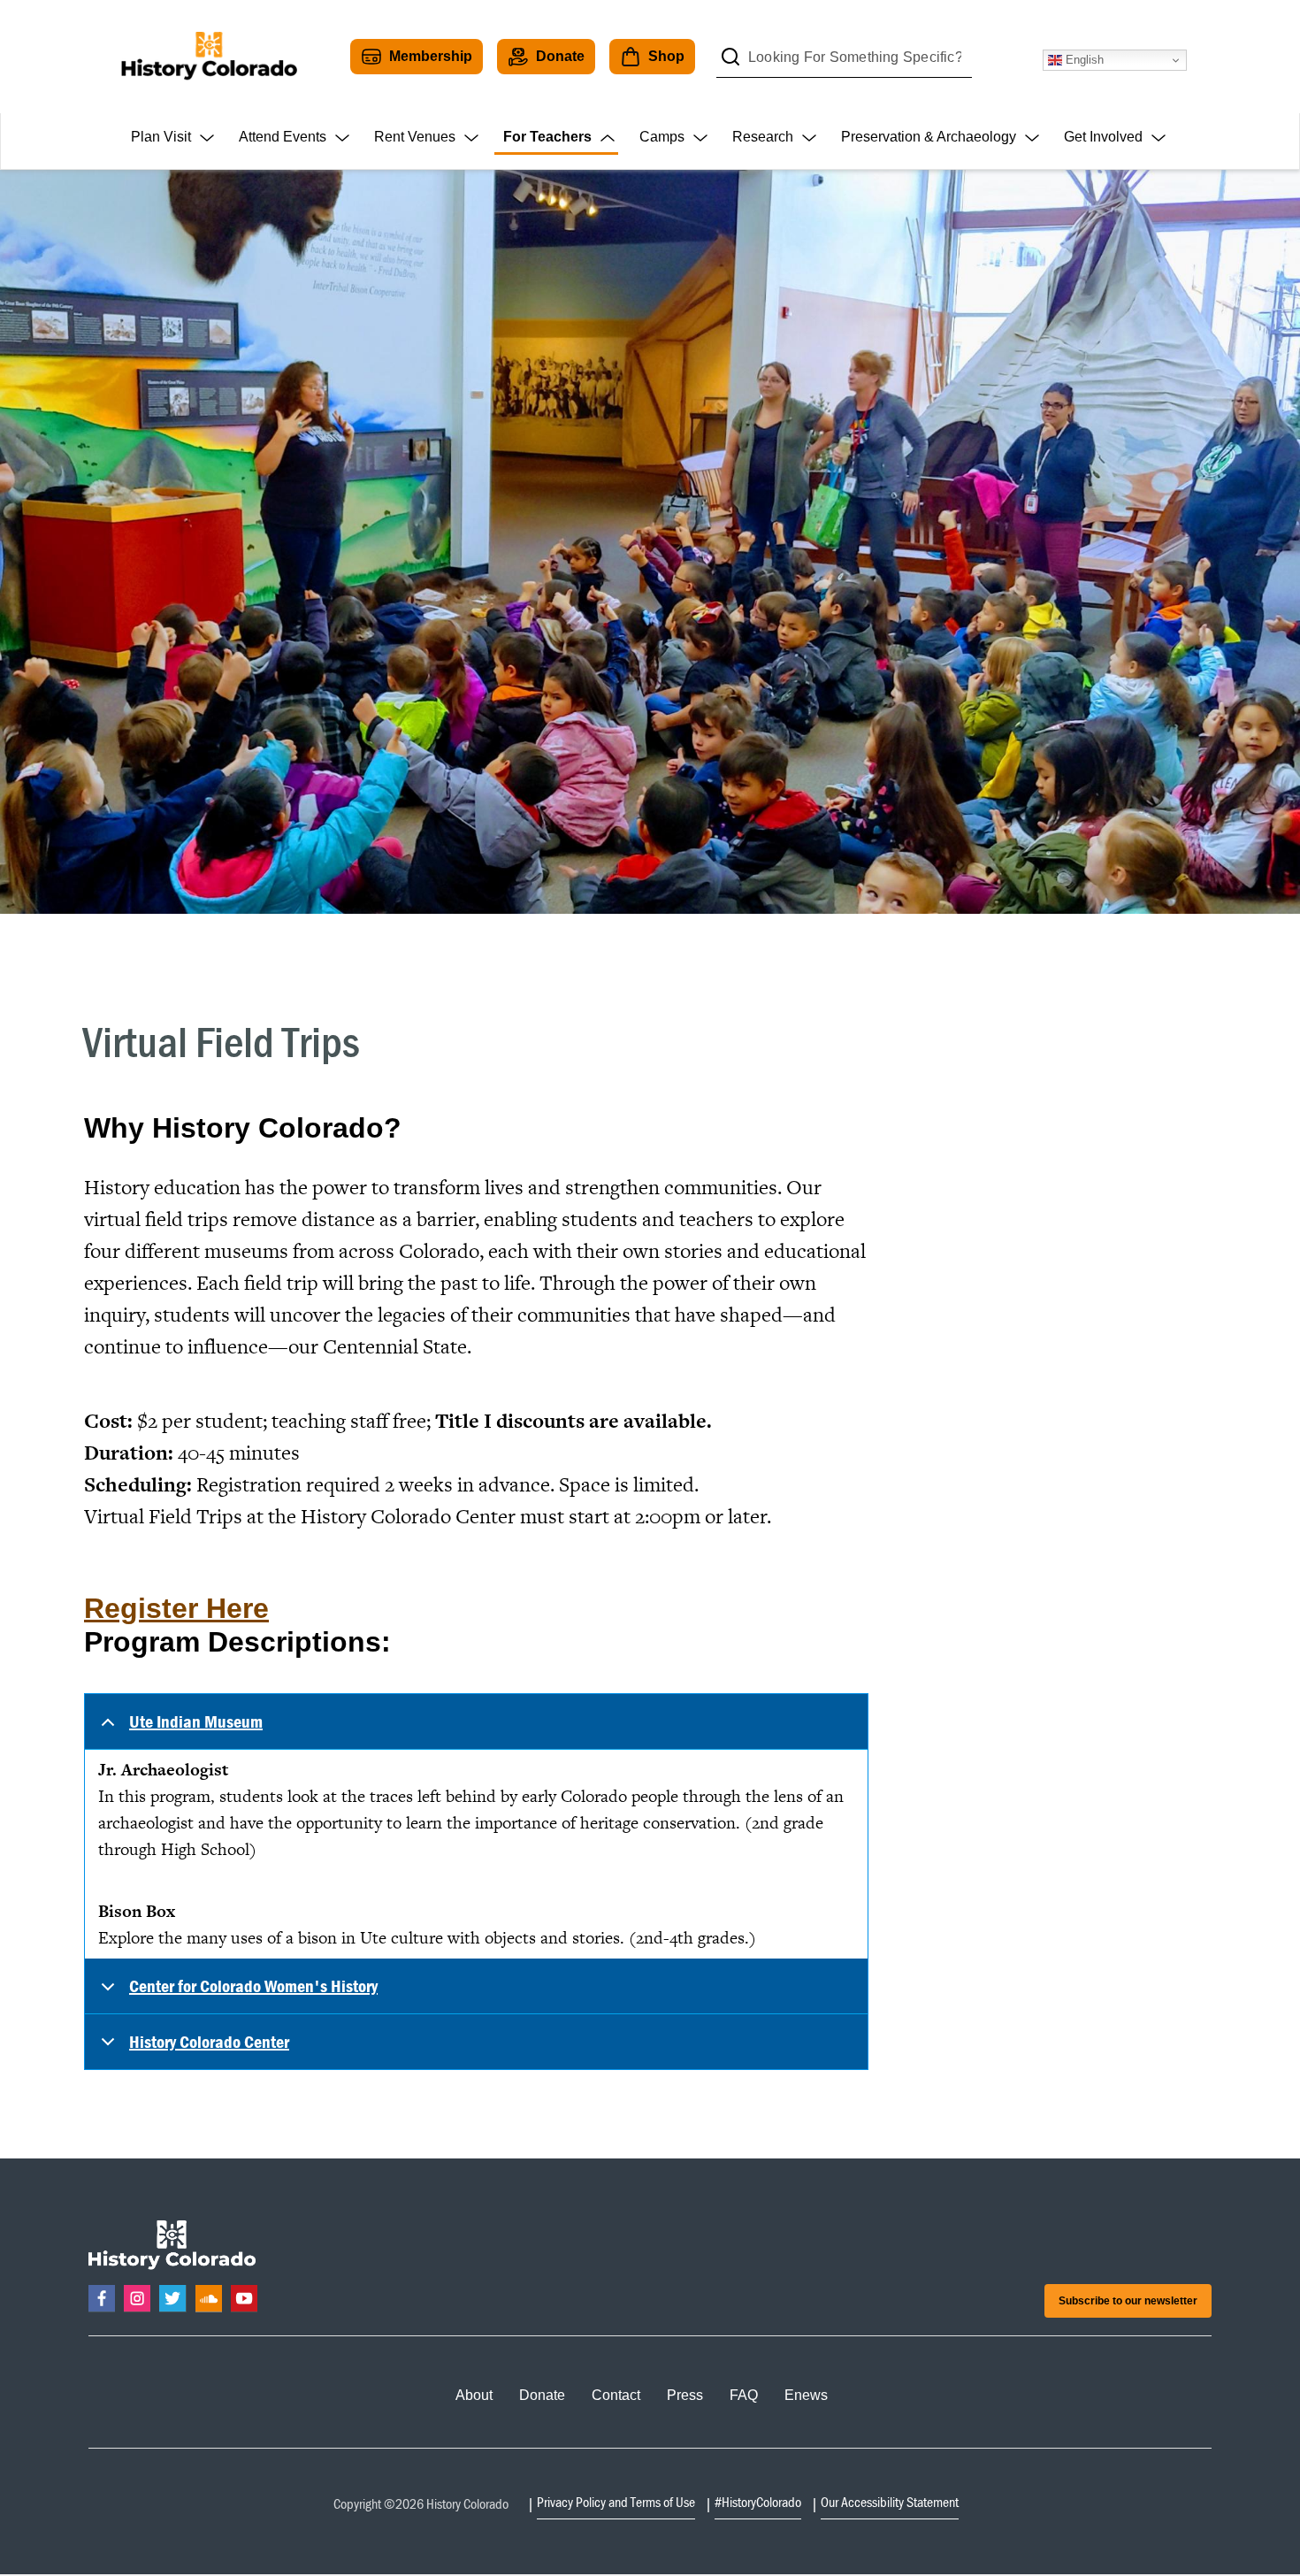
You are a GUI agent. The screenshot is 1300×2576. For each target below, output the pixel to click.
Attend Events (283, 137)
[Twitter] (172, 2298)
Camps (662, 137)
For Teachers (547, 137)
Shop (666, 56)
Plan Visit (161, 137)
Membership (431, 56)
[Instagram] (137, 2298)
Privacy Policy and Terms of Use (616, 2502)
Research (763, 137)
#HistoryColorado (758, 2502)
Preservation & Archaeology (929, 137)
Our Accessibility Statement (890, 2502)
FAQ (744, 2395)
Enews (806, 2395)
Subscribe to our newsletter (1128, 2301)
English (1083, 60)
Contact (616, 2395)
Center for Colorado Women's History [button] (253, 1986)
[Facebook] (102, 2298)
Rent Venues (415, 137)
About (474, 2395)
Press (685, 2395)
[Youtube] (244, 2298)
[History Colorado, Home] (209, 57)
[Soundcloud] (209, 2298)
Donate (560, 56)
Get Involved (1103, 137)
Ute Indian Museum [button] (196, 1721)
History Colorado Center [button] (209, 2041)
